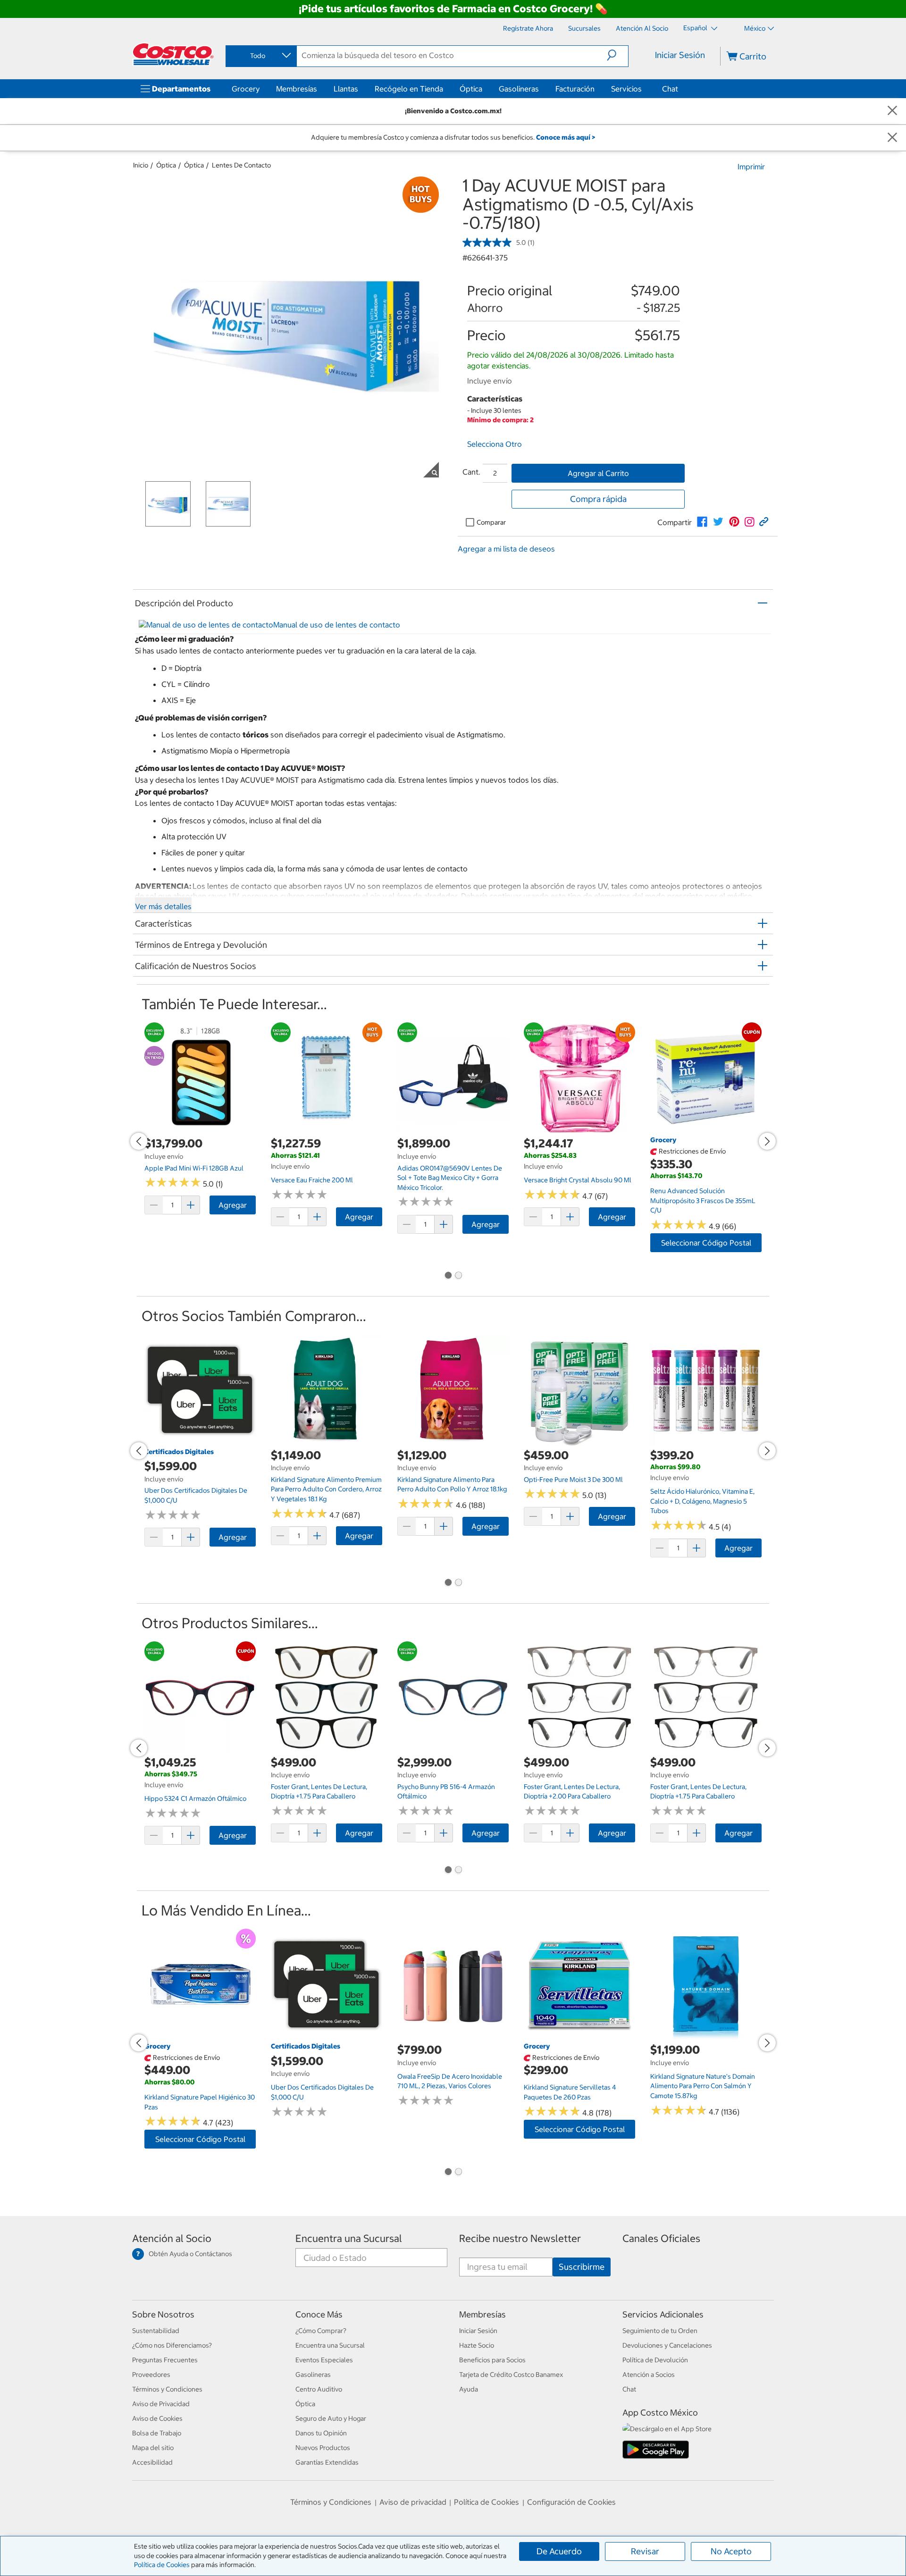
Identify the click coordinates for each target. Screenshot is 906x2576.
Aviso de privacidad (413, 2502)
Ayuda (469, 2389)
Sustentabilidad (156, 2331)
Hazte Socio (477, 2345)
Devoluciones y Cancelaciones (667, 2345)
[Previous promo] (139, 1141)
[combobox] (260, 56)
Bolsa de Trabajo (157, 2433)
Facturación (575, 89)
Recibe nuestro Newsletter (520, 2238)
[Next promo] (767, 1141)
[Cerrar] (892, 111)
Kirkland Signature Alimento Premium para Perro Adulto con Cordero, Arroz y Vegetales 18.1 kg (326, 1489)
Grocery (246, 89)
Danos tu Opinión (321, 2433)
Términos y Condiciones (167, 2389)
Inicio (141, 165)
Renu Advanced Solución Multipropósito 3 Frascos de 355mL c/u (703, 1200)
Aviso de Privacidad (161, 2404)
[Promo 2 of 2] (458, 1276)
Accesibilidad (152, 2462)
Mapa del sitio (153, 2448)
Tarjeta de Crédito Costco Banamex (511, 2375)
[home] (173, 54)
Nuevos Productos (323, 2448)
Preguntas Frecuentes (165, 2360)
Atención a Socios (649, 2375)
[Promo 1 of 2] (448, 1276)
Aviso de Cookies (157, 2418)
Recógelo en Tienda (409, 89)
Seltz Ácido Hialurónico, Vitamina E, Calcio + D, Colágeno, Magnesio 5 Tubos (702, 1501)
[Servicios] (644, 89)
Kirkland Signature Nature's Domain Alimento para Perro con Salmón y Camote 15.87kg (703, 2086)
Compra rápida (598, 499)
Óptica (471, 89)
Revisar (645, 2551)
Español (696, 28)
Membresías (297, 89)
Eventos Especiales (324, 2360)
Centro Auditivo (319, 2389)
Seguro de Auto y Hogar (331, 2418)
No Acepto (731, 2551)
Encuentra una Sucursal (349, 2238)
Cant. (471, 472)
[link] (702, 522)
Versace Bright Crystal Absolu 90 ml (578, 1180)
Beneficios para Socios (492, 2360)
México (755, 28)
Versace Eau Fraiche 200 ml (312, 1180)
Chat (670, 89)
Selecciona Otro (495, 444)
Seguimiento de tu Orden (660, 2331)
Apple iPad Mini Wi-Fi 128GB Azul (194, 1168)
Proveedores (151, 2375)
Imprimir (751, 167)
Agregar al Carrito (598, 473)
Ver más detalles (163, 906)
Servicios (626, 89)
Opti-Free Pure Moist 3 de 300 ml (573, 1480)
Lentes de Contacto (241, 165)
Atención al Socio (172, 2238)
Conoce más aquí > (566, 137)
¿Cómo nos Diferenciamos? (172, 2345)
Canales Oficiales (661, 2238)
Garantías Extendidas (327, 2462)
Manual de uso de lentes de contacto (337, 625)
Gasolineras (519, 89)
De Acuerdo (559, 2551)
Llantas (346, 89)
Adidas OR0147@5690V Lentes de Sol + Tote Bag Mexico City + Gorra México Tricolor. (450, 1178)
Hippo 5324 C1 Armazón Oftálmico (195, 1798)
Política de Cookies (162, 2565)
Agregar (233, 1205)
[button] (617, 55)
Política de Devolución (655, 2360)
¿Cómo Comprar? (321, 2331)
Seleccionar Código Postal (706, 1243)
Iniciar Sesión (680, 55)
